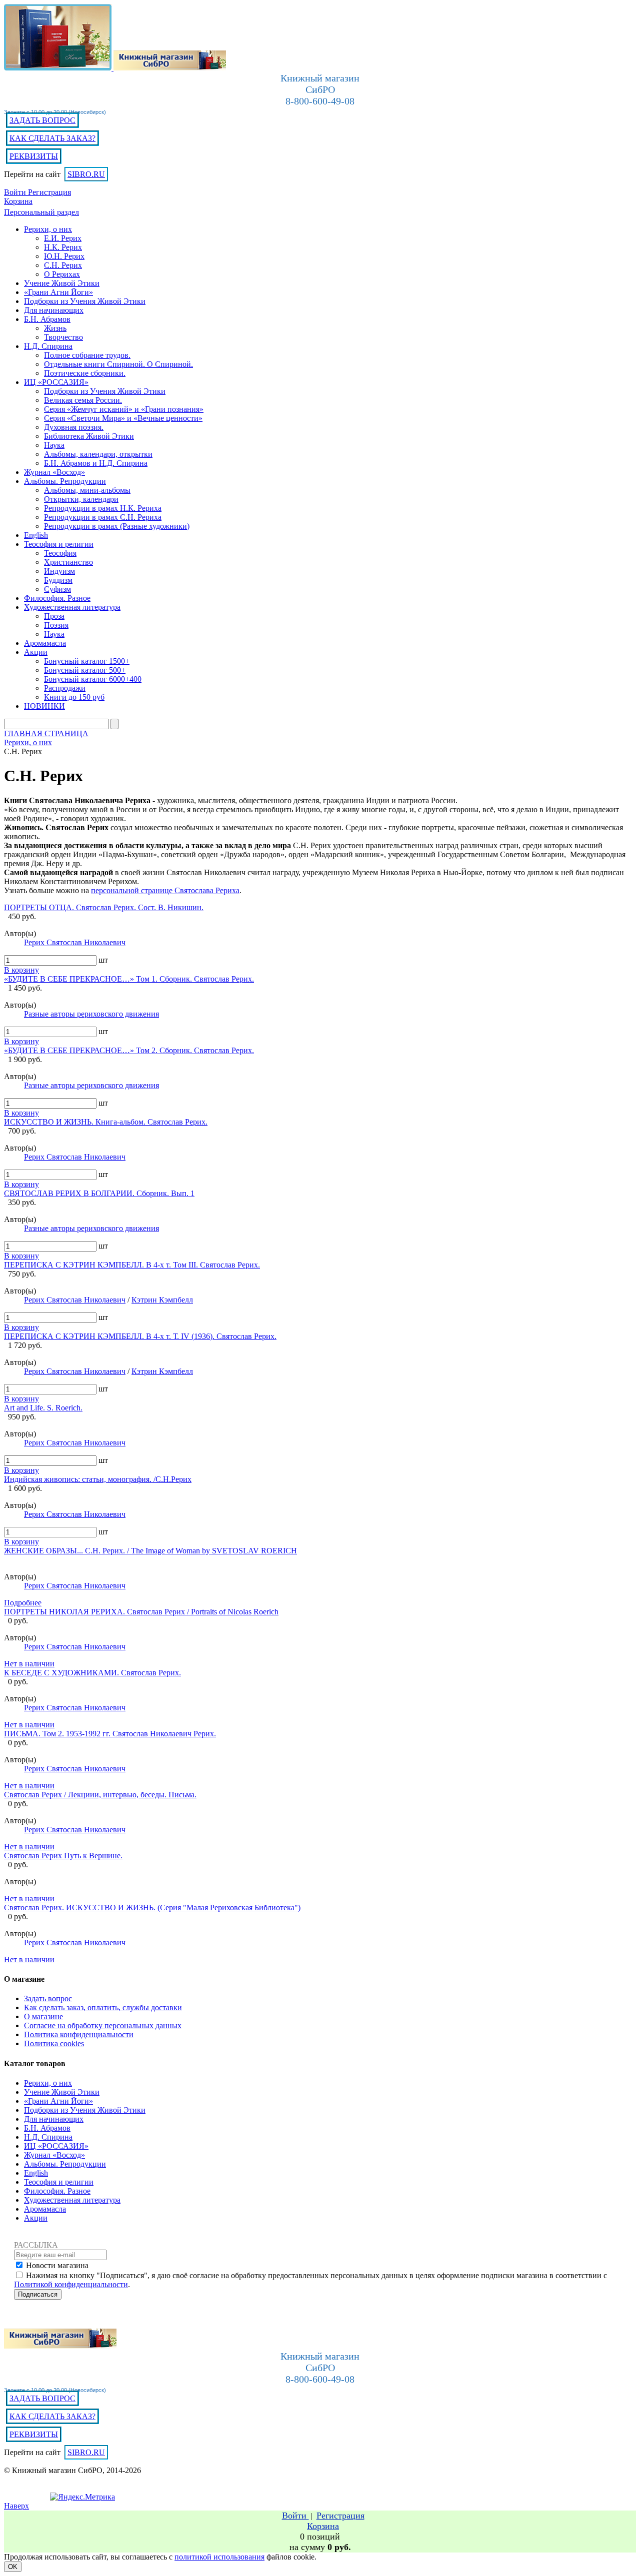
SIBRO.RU (86, 174)
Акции (36, 2218)
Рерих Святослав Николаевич (75, 942)
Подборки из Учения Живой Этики (85, 2110)
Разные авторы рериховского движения (91, 1014)
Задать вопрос (48, 1998)
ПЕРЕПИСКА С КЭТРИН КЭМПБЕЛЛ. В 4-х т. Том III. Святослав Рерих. (132, 1265)
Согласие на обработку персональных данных (103, 2025)
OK (13, 2567)
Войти (16, 192)
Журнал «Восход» (54, 2155)
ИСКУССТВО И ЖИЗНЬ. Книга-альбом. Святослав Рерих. (106, 1122)
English (36, 2173)
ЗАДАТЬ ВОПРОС (42, 120)
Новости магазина (57, 2265)
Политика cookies (54, 2043)
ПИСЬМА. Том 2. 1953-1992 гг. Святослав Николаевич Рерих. (110, 1734)
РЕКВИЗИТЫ (34, 156)
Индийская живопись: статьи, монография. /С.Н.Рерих (98, 1479)
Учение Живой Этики (62, 2092)
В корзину (21, 970)
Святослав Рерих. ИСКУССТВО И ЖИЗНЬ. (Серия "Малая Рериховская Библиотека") (152, 1908)
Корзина (18, 201)
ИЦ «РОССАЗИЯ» (56, 2146)
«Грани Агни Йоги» (58, 2101)
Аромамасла (45, 2209)
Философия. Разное (57, 2191)
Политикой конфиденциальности (71, 2284)
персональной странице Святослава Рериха (165, 890)
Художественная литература (72, 2200)
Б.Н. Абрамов (47, 2128)
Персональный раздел (41, 212)
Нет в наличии (29, 1664)
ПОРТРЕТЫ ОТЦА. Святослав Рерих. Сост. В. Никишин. (104, 907)
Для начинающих (54, 2119)
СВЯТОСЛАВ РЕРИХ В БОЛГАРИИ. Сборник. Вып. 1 (99, 1193)
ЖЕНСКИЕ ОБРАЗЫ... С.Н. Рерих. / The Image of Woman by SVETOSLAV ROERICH (150, 1551)
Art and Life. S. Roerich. (43, 1408)
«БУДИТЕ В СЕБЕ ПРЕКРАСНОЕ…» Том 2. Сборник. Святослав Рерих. (129, 1050)
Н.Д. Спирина (48, 2137)
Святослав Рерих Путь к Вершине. (63, 1856)
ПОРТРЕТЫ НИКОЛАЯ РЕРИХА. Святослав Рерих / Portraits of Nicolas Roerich (141, 1612)
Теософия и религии (59, 2182)
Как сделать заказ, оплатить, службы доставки (103, 2007)
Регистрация (49, 192)
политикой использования (219, 2557)
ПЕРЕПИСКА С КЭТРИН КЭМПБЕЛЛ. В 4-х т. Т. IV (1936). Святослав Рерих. (140, 1336)
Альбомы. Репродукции (65, 2164)
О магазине (43, 2016)
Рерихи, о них (48, 2083)
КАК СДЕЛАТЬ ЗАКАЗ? (52, 138)
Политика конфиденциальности (79, 2034)
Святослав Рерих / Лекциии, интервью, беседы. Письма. (100, 1795)
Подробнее (23, 1603)
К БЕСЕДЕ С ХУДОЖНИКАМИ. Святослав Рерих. (92, 1673)
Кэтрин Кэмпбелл (162, 1300)
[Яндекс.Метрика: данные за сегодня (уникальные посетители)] (82, 2497)
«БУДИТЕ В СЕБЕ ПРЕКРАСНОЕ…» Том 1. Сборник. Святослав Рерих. (129, 979)
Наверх (16, 2506)
